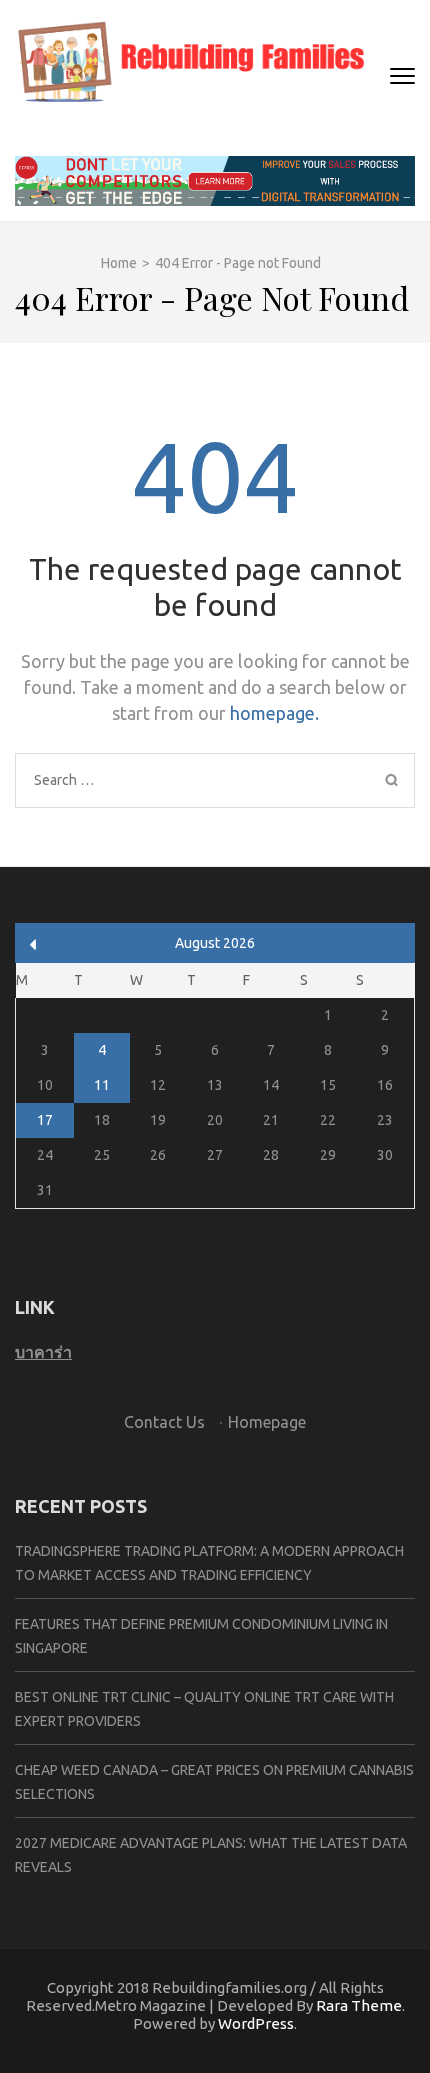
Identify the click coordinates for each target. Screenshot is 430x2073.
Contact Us (164, 1422)
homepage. (274, 713)
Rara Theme (359, 2005)
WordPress (256, 2023)
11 (102, 1085)
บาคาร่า (43, 1352)
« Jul (33, 944)
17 (45, 1120)
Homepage (267, 1422)
